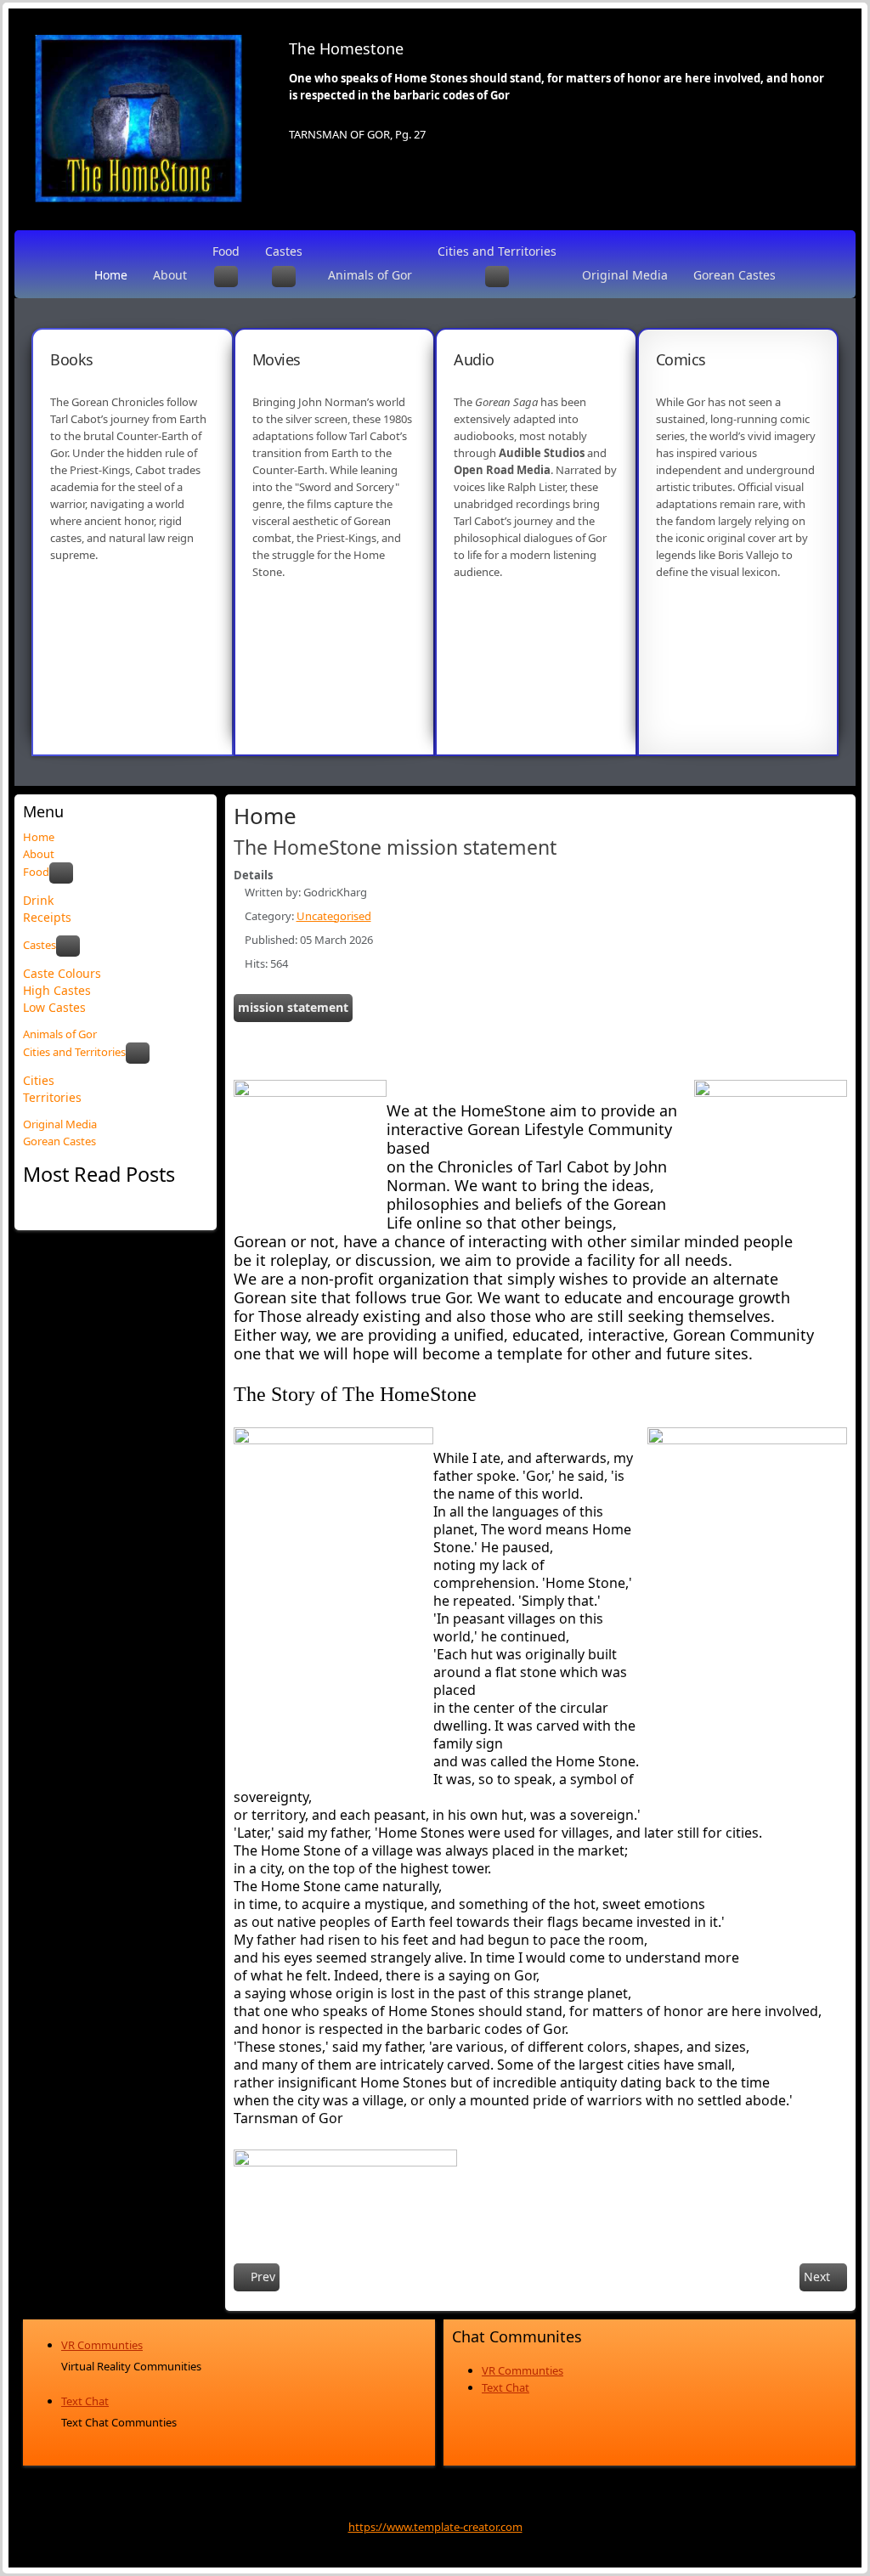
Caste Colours (62, 973)
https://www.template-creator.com (435, 2527)
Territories (52, 1097)
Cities (39, 1080)
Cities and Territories (497, 251)
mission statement (293, 1007)
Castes (284, 251)
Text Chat (85, 2401)
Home (111, 275)
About (170, 275)
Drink (38, 900)
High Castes (57, 990)
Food (226, 251)
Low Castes (54, 1007)
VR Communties (102, 2345)
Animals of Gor (370, 275)
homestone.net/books (107, 633)
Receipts (47, 917)
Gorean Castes (734, 275)
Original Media (625, 275)
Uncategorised (334, 916)
